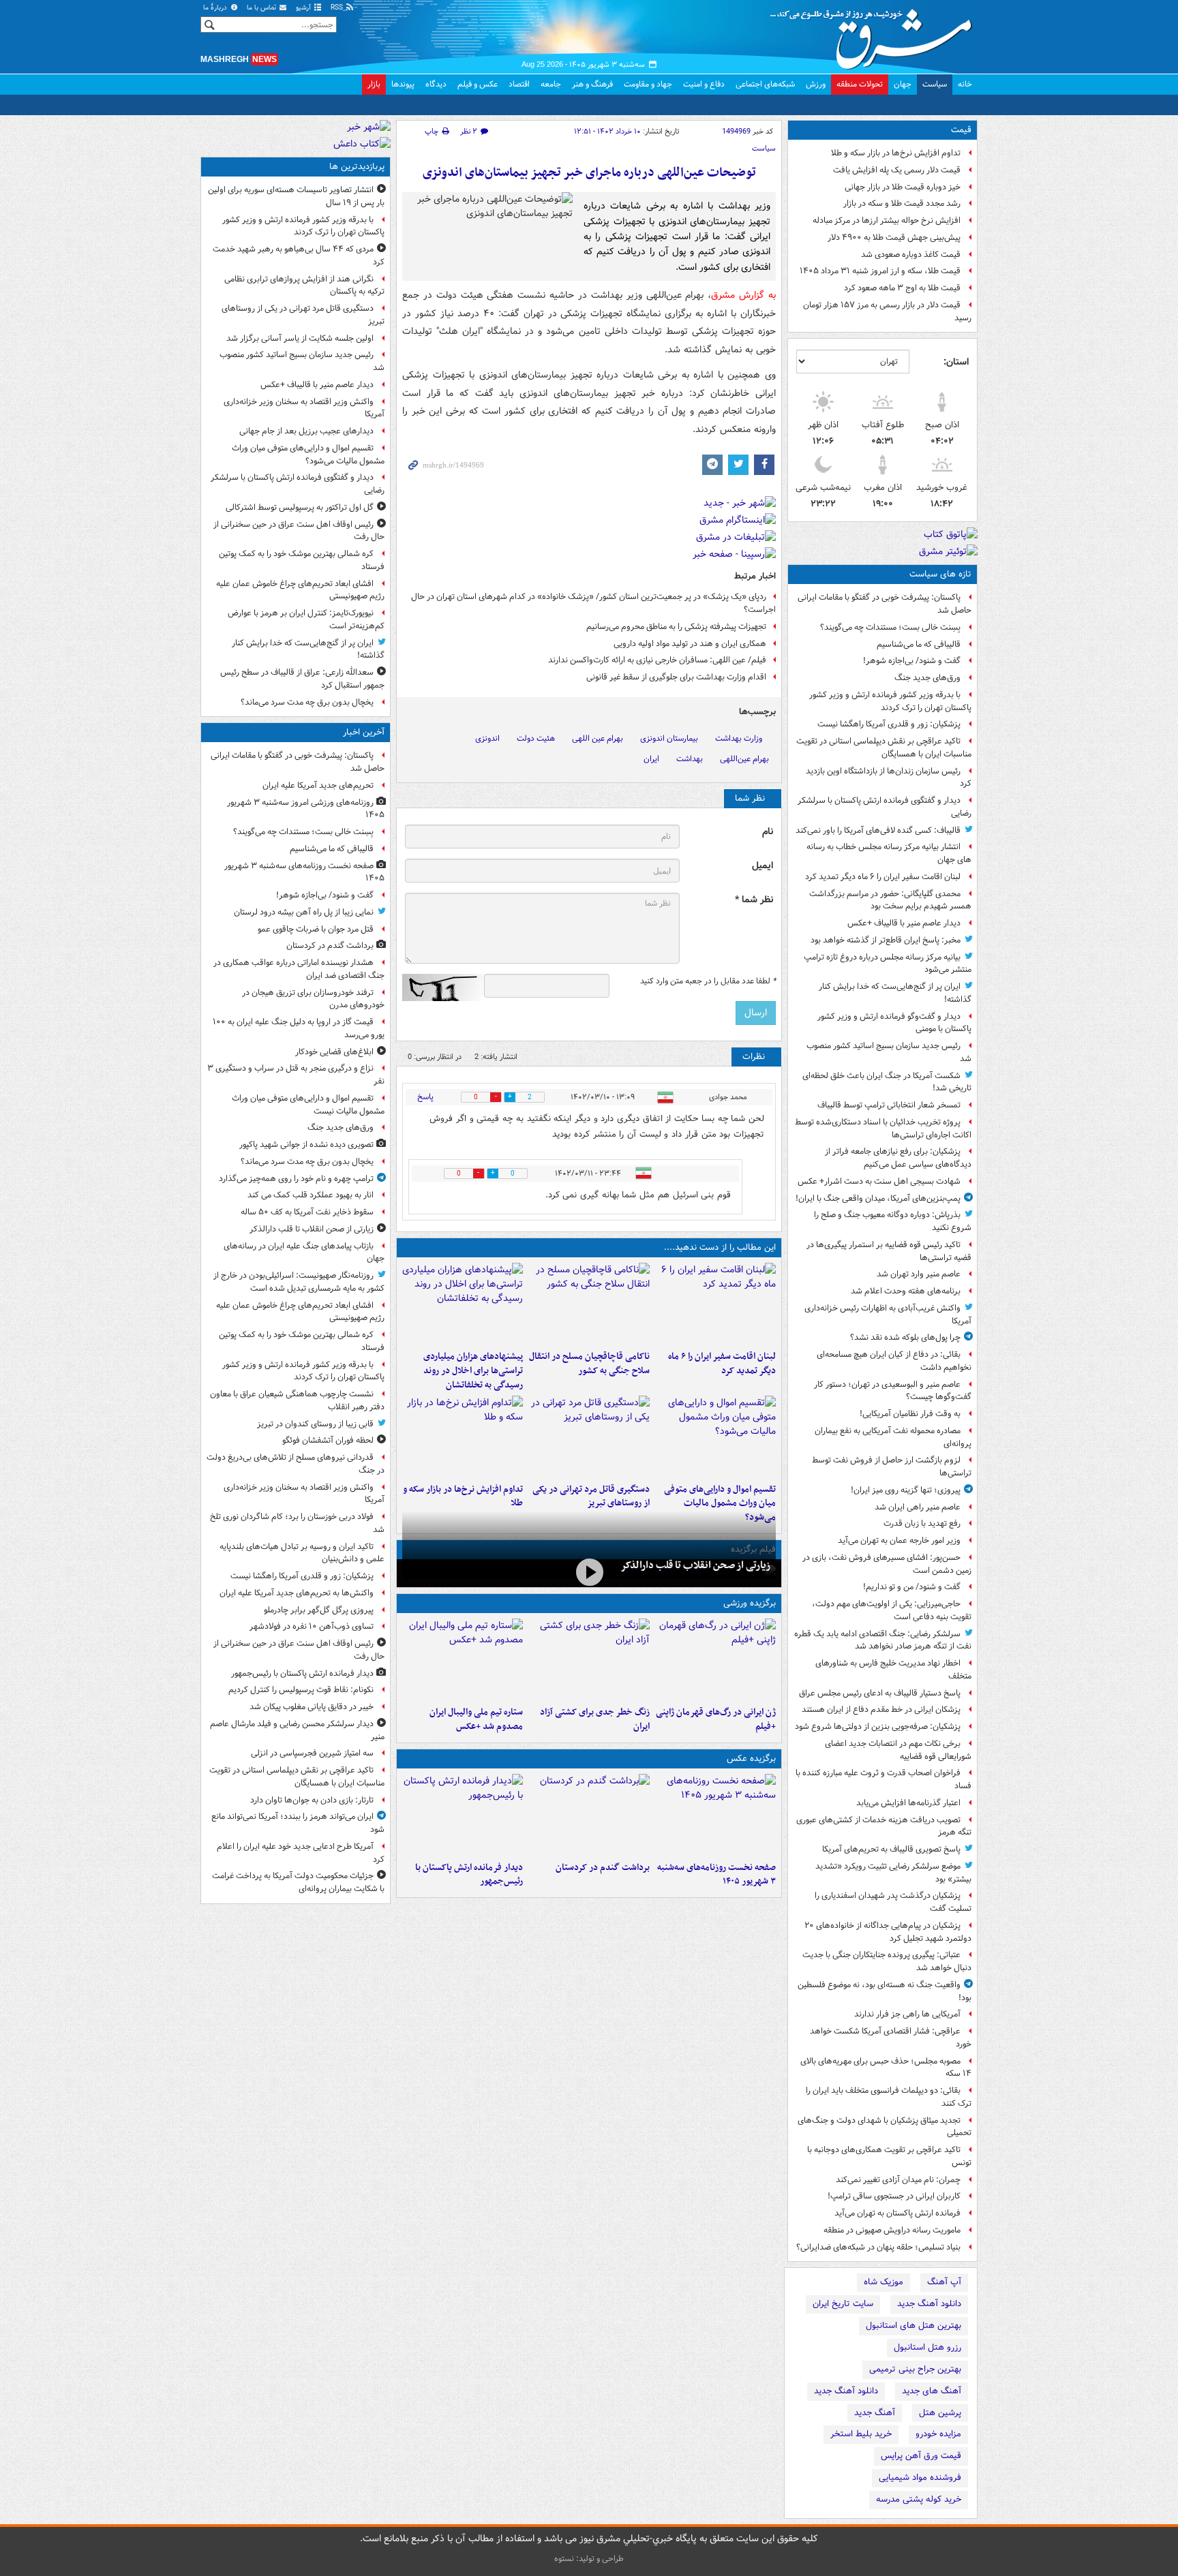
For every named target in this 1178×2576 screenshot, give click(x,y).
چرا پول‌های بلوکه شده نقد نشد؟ (905, 1337)
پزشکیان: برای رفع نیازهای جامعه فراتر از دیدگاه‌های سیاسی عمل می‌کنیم (898, 1158)
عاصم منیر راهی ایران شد (918, 1507)
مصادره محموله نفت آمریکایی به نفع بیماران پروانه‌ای (893, 1437)
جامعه (551, 84)
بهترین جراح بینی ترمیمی (915, 2369)
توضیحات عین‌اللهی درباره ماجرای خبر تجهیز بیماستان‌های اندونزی (589, 173)
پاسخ (425, 1097)
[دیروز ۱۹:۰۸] (463, 1304)
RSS (338, 8)
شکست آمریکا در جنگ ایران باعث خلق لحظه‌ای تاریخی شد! (887, 1082)
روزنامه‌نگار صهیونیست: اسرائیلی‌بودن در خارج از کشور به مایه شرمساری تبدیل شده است (299, 1282)
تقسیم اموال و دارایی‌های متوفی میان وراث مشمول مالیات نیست (308, 1105)
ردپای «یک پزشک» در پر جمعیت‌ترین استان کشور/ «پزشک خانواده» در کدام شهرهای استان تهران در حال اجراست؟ (593, 603)
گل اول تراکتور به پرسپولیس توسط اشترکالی (300, 507)
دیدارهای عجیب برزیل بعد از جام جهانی (306, 431)
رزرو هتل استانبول (927, 2347)
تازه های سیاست (940, 574)
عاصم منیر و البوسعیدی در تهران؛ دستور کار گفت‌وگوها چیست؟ (893, 1391)
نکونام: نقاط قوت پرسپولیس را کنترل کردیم (301, 1690)
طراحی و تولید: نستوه (589, 2559)
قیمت (961, 130)
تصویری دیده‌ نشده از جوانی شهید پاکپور (306, 1145)
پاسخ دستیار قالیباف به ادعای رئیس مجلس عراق (880, 1693)
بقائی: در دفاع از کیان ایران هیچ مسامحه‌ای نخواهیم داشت (894, 1361)
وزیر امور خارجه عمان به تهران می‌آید (899, 1540)
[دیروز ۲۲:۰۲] (463, 1815)
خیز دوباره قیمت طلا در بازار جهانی (903, 187)
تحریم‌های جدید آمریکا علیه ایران (318, 785)
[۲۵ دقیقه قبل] (715, 1815)
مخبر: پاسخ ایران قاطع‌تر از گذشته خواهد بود (886, 940)
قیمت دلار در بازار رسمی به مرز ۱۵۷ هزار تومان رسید (887, 311)
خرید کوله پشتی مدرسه (919, 2499)
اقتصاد (519, 84)
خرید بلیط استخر (861, 2434)
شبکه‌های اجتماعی (765, 84)
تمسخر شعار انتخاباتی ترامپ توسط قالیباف (889, 1105)
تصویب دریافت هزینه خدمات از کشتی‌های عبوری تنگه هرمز (884, 1826)
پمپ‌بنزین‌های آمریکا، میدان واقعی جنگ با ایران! (878, 1198)
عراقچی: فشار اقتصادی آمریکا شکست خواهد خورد (891, 2038)
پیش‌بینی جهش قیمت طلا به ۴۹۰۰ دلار (894, 237)
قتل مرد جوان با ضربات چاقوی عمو (316, 929)
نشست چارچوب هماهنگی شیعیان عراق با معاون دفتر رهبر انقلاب (297, 1400)
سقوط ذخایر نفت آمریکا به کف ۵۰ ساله (307, 1212)
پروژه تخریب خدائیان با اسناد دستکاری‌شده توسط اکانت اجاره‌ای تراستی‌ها (883, 1129)
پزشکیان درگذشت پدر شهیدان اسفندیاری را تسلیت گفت (893, 1902)
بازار (374, 84)
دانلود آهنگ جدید (929, 2304)
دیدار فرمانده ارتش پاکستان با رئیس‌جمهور (469, 1875)
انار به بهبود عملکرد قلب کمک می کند (311, 1195)
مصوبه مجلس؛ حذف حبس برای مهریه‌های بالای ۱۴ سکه (886, 2068)
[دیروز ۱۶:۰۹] (463, 1437)
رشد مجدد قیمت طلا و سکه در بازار (902, 203)
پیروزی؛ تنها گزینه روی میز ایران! (906, 1490)
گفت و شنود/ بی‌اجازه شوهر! (912, 661)
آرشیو (304, 8)
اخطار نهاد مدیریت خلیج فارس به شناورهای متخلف (893, 1670)
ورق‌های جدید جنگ (927, 678)
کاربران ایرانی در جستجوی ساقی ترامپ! (894, 2196)
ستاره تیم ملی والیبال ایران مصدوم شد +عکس (476, 1719)
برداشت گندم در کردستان (602, 1868)
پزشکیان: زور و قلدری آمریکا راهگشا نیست (889, 724)
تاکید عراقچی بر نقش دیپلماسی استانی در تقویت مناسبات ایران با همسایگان (884, 748)
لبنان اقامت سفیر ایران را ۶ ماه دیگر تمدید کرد (883, 877)
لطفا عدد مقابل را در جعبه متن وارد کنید (708, 981)
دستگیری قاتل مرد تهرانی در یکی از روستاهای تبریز (591, 1497)
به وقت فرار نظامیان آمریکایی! (910, 1414)
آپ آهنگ (944, 2282)
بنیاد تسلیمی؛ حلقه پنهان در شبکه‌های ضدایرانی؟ (878, 2247)
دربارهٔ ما (216, 8)
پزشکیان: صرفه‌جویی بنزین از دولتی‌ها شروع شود (878, 1727)
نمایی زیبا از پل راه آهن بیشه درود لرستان (304, 912)
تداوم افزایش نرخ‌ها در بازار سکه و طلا (896, 153)
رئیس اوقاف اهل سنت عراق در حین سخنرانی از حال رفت (299, 531)
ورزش (816, 84)
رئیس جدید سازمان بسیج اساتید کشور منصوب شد (889, 1052)
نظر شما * (754, 900)
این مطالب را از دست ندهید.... (720, 1247)
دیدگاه (436, 84)
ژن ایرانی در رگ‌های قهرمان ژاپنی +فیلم (716, 1719)
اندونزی (487, 738)
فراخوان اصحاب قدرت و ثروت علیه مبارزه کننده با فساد (883, 1779)
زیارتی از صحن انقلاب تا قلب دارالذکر (695, 1565)
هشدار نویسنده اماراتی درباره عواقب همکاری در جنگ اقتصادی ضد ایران (299, 969)
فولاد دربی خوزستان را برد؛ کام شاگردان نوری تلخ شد (297, 1523)
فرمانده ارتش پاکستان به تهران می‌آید (897, 2213)
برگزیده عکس (751, 1759)
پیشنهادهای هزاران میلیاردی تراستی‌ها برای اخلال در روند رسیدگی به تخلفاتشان (473, 1371)
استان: (956, 362)
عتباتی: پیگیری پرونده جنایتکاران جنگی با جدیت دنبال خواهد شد (887, 1961)
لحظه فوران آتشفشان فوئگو (328, 1440)
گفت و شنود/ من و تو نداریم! (912, 1587)
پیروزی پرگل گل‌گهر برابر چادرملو (319, 1610)
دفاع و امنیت (704, 84)
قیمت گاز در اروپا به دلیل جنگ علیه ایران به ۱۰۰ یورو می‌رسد (299, 1028)
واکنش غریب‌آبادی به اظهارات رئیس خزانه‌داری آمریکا (888, 1315)
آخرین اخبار (364, 732)
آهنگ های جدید (932, 2391)
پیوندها (403, 84)
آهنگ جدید (875, 2413)
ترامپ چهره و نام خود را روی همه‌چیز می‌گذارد (296, 1179)
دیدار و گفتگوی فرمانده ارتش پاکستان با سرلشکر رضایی (885, 807)
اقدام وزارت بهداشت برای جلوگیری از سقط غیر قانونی (676, 677)
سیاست (935, 84)
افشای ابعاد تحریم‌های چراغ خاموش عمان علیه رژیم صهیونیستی (300, 590)
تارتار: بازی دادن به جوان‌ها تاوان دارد (312, 1800)
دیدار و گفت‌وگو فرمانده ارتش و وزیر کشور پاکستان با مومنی (894, 1023)
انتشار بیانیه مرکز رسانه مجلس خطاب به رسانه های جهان (889, 853)
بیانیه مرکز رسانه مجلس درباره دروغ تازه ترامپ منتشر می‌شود (888, 964)
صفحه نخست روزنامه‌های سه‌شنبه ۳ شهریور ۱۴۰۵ (716, 1875)
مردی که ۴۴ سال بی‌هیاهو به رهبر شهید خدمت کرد (299, 256)
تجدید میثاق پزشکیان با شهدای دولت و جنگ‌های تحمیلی (885, 2127)
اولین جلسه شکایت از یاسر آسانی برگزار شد (300, 338)
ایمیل (762, 866)
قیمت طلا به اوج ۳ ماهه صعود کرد (902, 288)
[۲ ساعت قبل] (589, 1815)
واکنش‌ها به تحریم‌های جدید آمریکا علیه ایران (297, 1593)
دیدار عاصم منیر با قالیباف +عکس (904, 923)
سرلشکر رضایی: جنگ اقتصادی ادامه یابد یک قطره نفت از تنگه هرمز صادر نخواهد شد (883, 1640)
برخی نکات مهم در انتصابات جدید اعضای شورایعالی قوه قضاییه (898, 1750)
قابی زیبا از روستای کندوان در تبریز (315, 1424)
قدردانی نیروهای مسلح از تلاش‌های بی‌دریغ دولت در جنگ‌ (296, 1464)
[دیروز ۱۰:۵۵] (715, 1659)
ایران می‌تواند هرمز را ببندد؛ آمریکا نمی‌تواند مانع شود (298, 1823)
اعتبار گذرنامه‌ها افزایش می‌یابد (908, 1803)
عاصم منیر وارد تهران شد (919, 1274)
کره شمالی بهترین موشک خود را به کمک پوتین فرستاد (302, 560)
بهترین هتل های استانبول (913, 2326)
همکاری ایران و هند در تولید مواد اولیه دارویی (690, 644)
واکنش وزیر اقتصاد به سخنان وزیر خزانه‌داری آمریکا (304, 408)
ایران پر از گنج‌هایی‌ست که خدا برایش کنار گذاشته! (895, 993)
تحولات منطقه (860, 84)
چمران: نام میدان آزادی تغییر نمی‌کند (898, 2180)
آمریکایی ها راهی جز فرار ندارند (907, 2014)
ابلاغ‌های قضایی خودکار (334, 1052)
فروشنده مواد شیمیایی (920, 2478)
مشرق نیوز (875, 34)
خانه (965, 84)
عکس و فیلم (478, 84)
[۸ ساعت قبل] (589, 1572)
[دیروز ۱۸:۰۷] (715, 1437)
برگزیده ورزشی (750, 1603)
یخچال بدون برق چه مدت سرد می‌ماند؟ (307, 702)
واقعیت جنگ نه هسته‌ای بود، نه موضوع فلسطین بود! (885, 1991)
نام (768, 832)
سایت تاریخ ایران (843, 2304)
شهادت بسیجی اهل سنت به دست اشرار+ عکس (879, 1181)
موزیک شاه (883, 2282)
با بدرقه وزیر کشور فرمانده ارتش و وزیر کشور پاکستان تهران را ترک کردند (890, 701)
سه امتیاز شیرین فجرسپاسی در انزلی (312, 1753)
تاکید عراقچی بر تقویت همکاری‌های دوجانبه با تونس (889, 2156)
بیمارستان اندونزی (669, 738)
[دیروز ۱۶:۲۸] (589, 1437)
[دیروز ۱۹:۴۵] (589, 1304)
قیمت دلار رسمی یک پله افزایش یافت (897, 170)
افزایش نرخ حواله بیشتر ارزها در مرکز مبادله (887, 220)
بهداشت (690, 759)
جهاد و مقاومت (648, 84)
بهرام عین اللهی (598, 738)
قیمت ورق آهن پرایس (921, 2456)
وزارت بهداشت (739, 738)
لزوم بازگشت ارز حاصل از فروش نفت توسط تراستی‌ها (892, 1467)
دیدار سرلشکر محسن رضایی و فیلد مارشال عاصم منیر (297, 1730)
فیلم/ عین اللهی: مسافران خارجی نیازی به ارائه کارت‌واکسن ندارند (657, 660)
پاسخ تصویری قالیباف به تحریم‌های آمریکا (891, 1849)
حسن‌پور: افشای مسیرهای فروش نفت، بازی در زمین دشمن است (887, 1564)
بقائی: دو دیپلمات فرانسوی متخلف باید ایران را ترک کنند (889, 2097)
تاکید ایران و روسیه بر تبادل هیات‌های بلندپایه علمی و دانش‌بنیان (302, 1553)
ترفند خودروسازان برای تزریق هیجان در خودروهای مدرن (313, 999)
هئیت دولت (536, 738)
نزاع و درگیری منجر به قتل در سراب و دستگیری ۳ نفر (296, 1075)
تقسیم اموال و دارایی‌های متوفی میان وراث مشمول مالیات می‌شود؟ (720, 1504)
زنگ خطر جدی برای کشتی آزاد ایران (594, 1719)
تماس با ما (262, 8)
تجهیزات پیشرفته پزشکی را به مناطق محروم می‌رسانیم (676, 627)
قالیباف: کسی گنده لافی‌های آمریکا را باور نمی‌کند (878, 830)
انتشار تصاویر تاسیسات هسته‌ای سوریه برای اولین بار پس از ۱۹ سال (296, 196)
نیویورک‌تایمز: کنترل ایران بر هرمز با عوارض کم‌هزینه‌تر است (306, 619)
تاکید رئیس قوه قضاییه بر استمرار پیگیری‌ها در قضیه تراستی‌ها (889, 1251)
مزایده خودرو (938, 2434)
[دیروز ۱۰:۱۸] (589, 1659)
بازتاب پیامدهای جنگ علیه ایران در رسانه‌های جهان (304, 1253)
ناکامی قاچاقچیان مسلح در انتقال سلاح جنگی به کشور (589, 1364)
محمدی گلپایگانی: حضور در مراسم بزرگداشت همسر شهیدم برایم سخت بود (890, 900)
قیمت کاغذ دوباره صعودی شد (911, 255)
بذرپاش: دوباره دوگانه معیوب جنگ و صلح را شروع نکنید (893, 1221)
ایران (651, 759)
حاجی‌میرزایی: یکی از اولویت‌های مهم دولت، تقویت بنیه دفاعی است (892, 1610)
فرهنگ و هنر (592, 84)
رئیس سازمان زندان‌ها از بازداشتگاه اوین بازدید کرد (889, 778)
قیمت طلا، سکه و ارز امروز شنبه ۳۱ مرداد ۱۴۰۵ (880, 271)
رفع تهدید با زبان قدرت (922, 1523)
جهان (903, 84)
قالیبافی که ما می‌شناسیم (919, 644)
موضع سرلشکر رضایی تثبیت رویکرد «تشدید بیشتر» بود (893, 1873)
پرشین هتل (940, 2413)
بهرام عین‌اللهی (744, 759)
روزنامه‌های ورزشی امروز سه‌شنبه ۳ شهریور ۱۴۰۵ (306, 809)
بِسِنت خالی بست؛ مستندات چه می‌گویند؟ (890, 627)
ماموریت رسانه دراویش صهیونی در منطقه (892, 2230)
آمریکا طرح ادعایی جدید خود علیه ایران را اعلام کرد (301, 1853)
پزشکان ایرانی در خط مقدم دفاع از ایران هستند (881, 1709)
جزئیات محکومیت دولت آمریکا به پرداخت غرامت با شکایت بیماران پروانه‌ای (298, 1882)
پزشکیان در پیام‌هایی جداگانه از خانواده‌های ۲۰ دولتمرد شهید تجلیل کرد (888, 1932)
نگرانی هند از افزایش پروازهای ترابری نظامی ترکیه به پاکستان (304, 286)
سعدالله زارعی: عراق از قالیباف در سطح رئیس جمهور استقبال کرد (302, 679)
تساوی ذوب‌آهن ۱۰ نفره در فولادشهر (312, 1626)
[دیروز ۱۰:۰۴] (463, 1659)
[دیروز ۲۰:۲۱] (715, 1304)
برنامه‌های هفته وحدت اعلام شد (906, 1291)
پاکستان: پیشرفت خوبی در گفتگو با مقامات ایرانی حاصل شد (885, 604)
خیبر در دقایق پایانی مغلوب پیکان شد (312, 1707)
